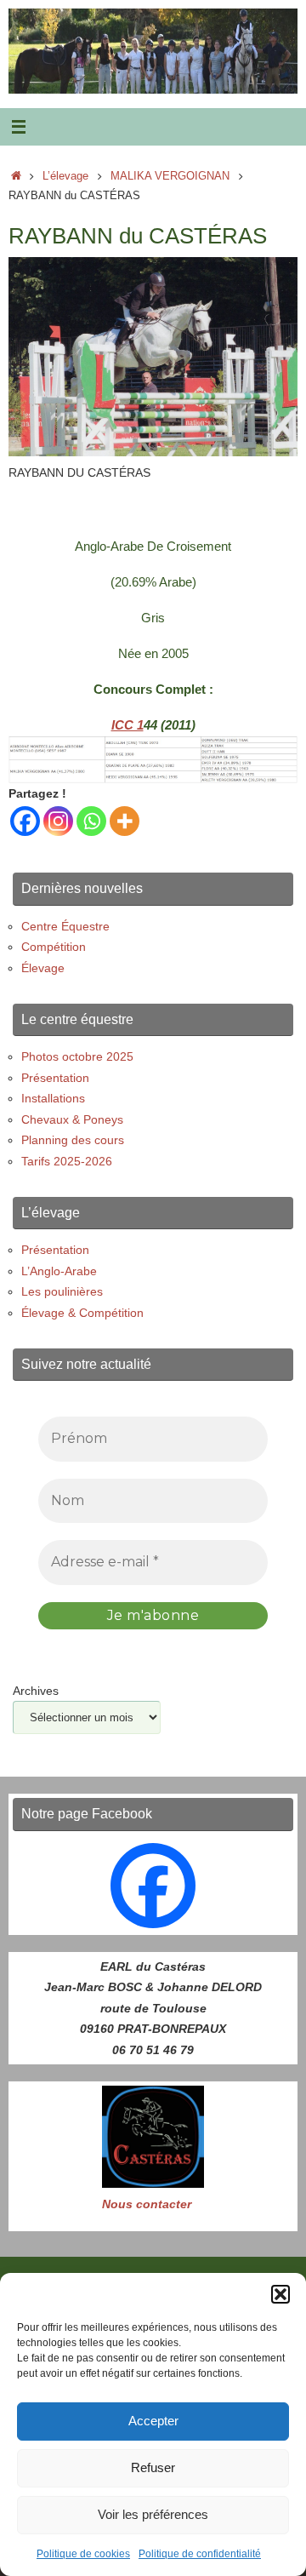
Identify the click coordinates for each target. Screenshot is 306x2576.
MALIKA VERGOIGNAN (170, 176)
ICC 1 (127, 725)
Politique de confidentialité (200, 2554)
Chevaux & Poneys (72, 1119)
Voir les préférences (153, 2514)
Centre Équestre (65, 926)
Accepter (153, 2421)
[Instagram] (58, 821)
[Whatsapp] (91, 821)
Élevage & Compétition (82, 1313)
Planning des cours (73, 1140)
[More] (125, 821)
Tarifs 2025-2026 (67, 1161)
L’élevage (65, 176)
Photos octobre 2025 (77, 1056)
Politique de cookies (83, 2554)
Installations (53, 1098)
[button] (280, 2294)
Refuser (153, 2467)
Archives (36, 1691)
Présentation (55, 1078)
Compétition (54, 947)
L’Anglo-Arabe (59, 1271)
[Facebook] (25, 821)
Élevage (43, 968)
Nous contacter (147, 2204)
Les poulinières (62, 1291)
